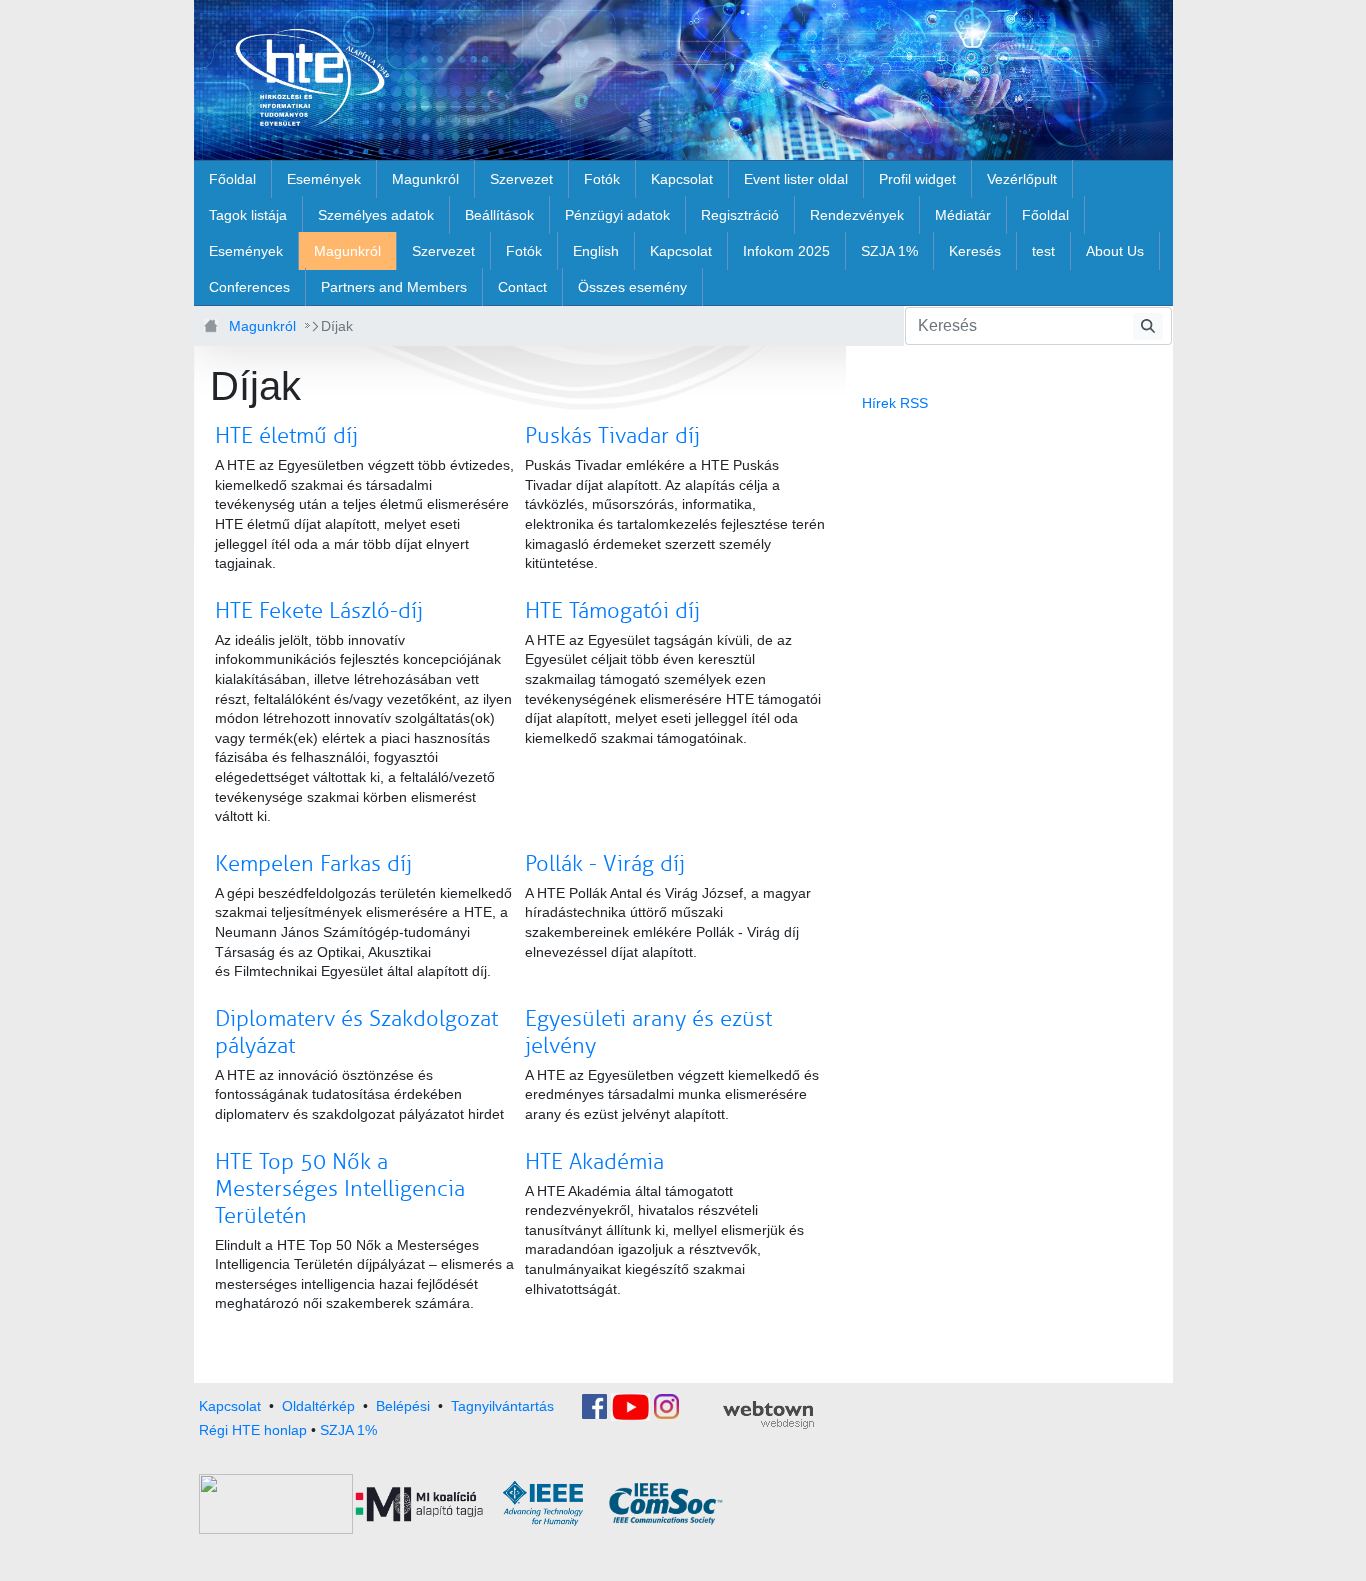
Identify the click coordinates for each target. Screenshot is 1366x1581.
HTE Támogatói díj (612, 611)
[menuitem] (232, 179)
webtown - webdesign (768, 1415)
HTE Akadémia (594, 1162)
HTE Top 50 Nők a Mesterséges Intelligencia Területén (340, 1189)
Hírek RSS (895, 403)
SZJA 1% (348, 1430)
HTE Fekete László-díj (319, 611)
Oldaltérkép (318, 1405)
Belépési (403, 1405)
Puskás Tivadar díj (612, 436)
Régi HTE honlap (253, 1430)
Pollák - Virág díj (605, 864)
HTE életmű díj (286, 436)
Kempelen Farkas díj (313, 864)
